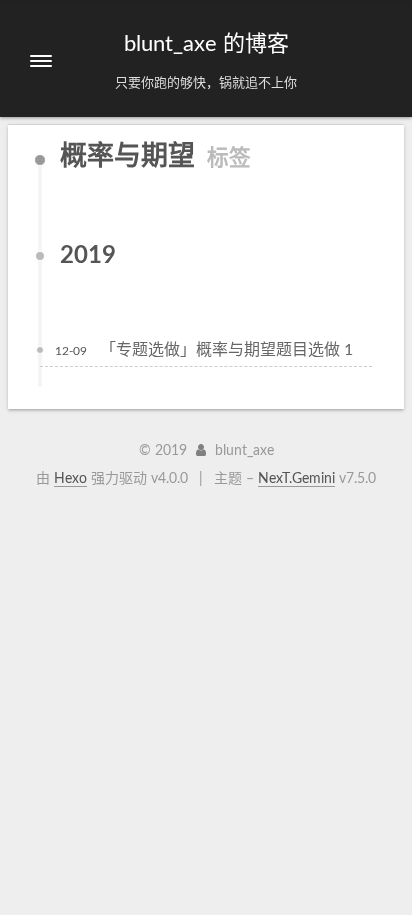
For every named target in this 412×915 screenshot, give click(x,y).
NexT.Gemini (296, 479)
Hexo (70, 479)
